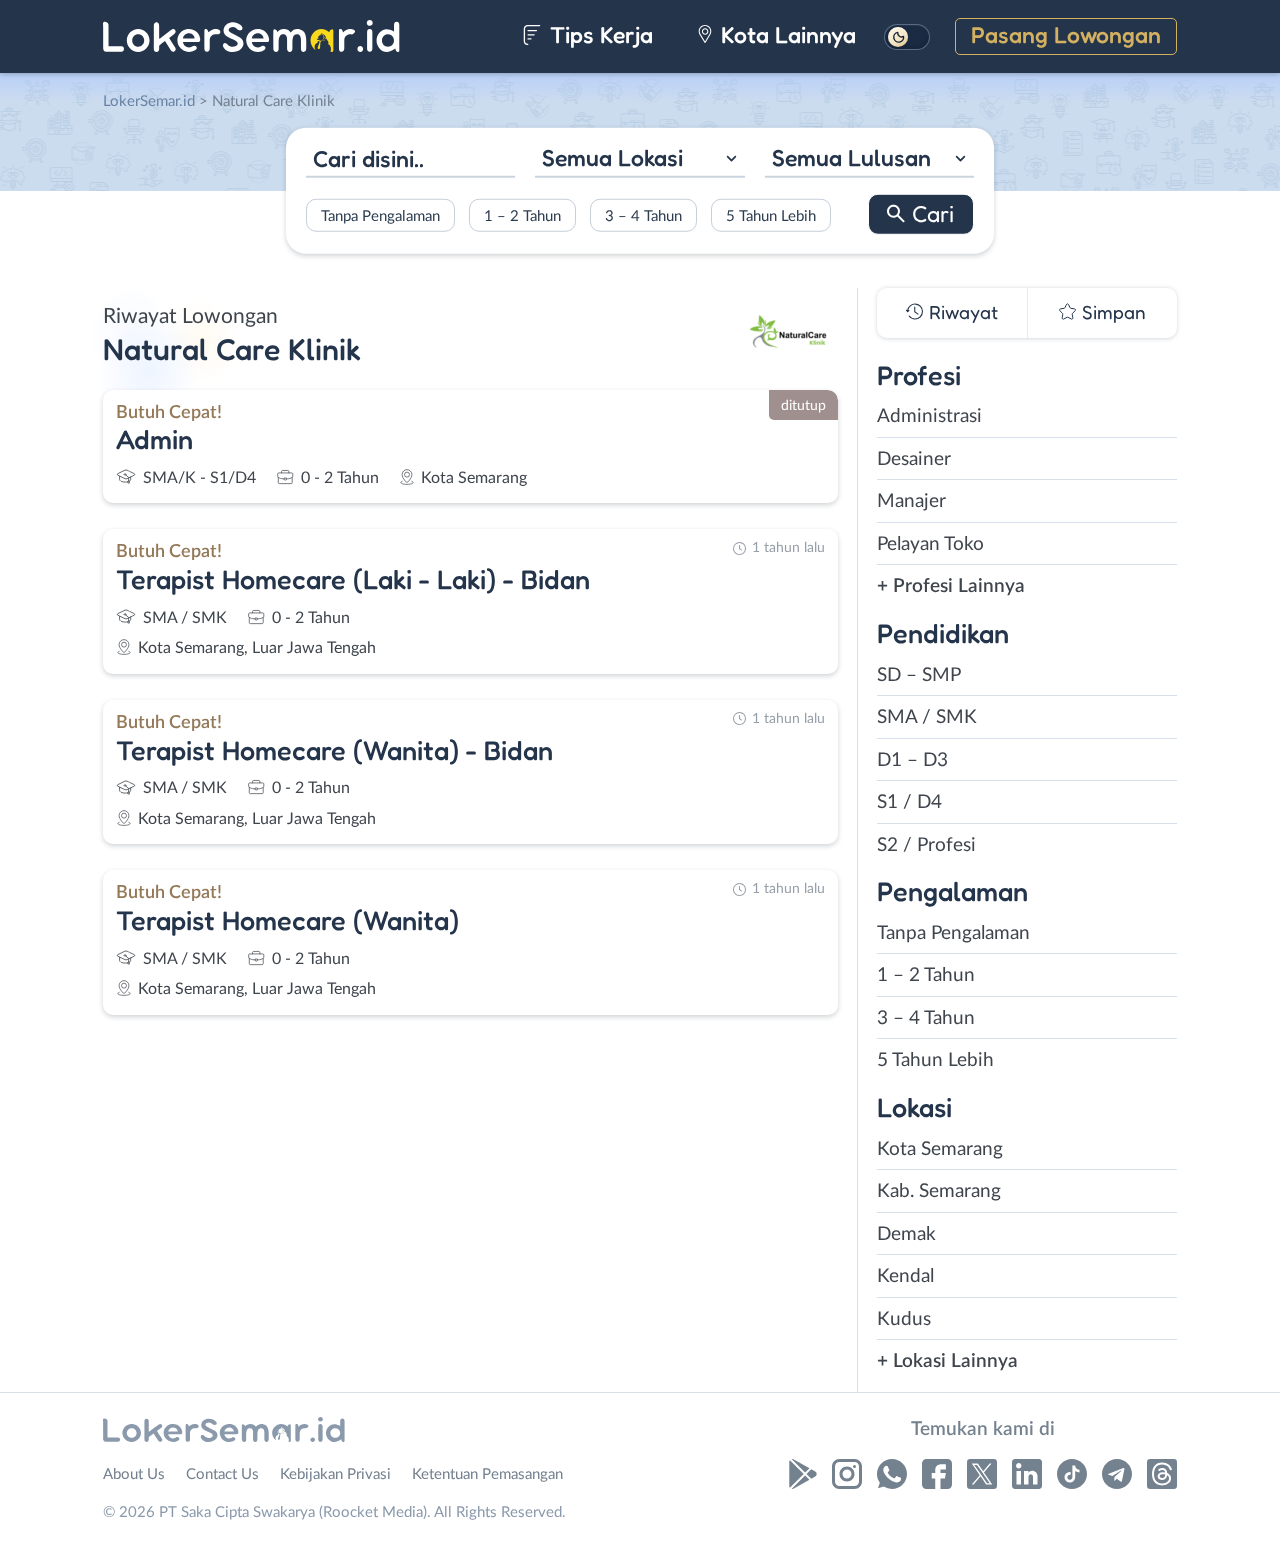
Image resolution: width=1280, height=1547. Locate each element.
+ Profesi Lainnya (951, 586)
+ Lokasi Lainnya (947, 1361)
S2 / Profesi (926, 845)
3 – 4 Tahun (643, 215)
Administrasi (929, 416)
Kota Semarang (940, 1149)
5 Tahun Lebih (771, 215)
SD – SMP (919, 675)
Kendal (905, 1276)
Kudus (904, 1319)
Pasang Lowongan (1066, 34)
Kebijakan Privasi (335, 1474)
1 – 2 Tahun (522, 215)
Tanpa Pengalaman (380, 215)
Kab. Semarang (939, 1191)
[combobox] (639, 160)
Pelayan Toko (930, 544)
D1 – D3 (912, 760)
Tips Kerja (598, 34)
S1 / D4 (909, 802)
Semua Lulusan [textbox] (851, 157)
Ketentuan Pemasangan (487, 1474)
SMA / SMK (927, 717)
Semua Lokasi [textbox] (612, 157)
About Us (134, 1474)
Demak (906, 1234)
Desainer (914, 459)
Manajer (911, 501)
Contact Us (222, 1474)
